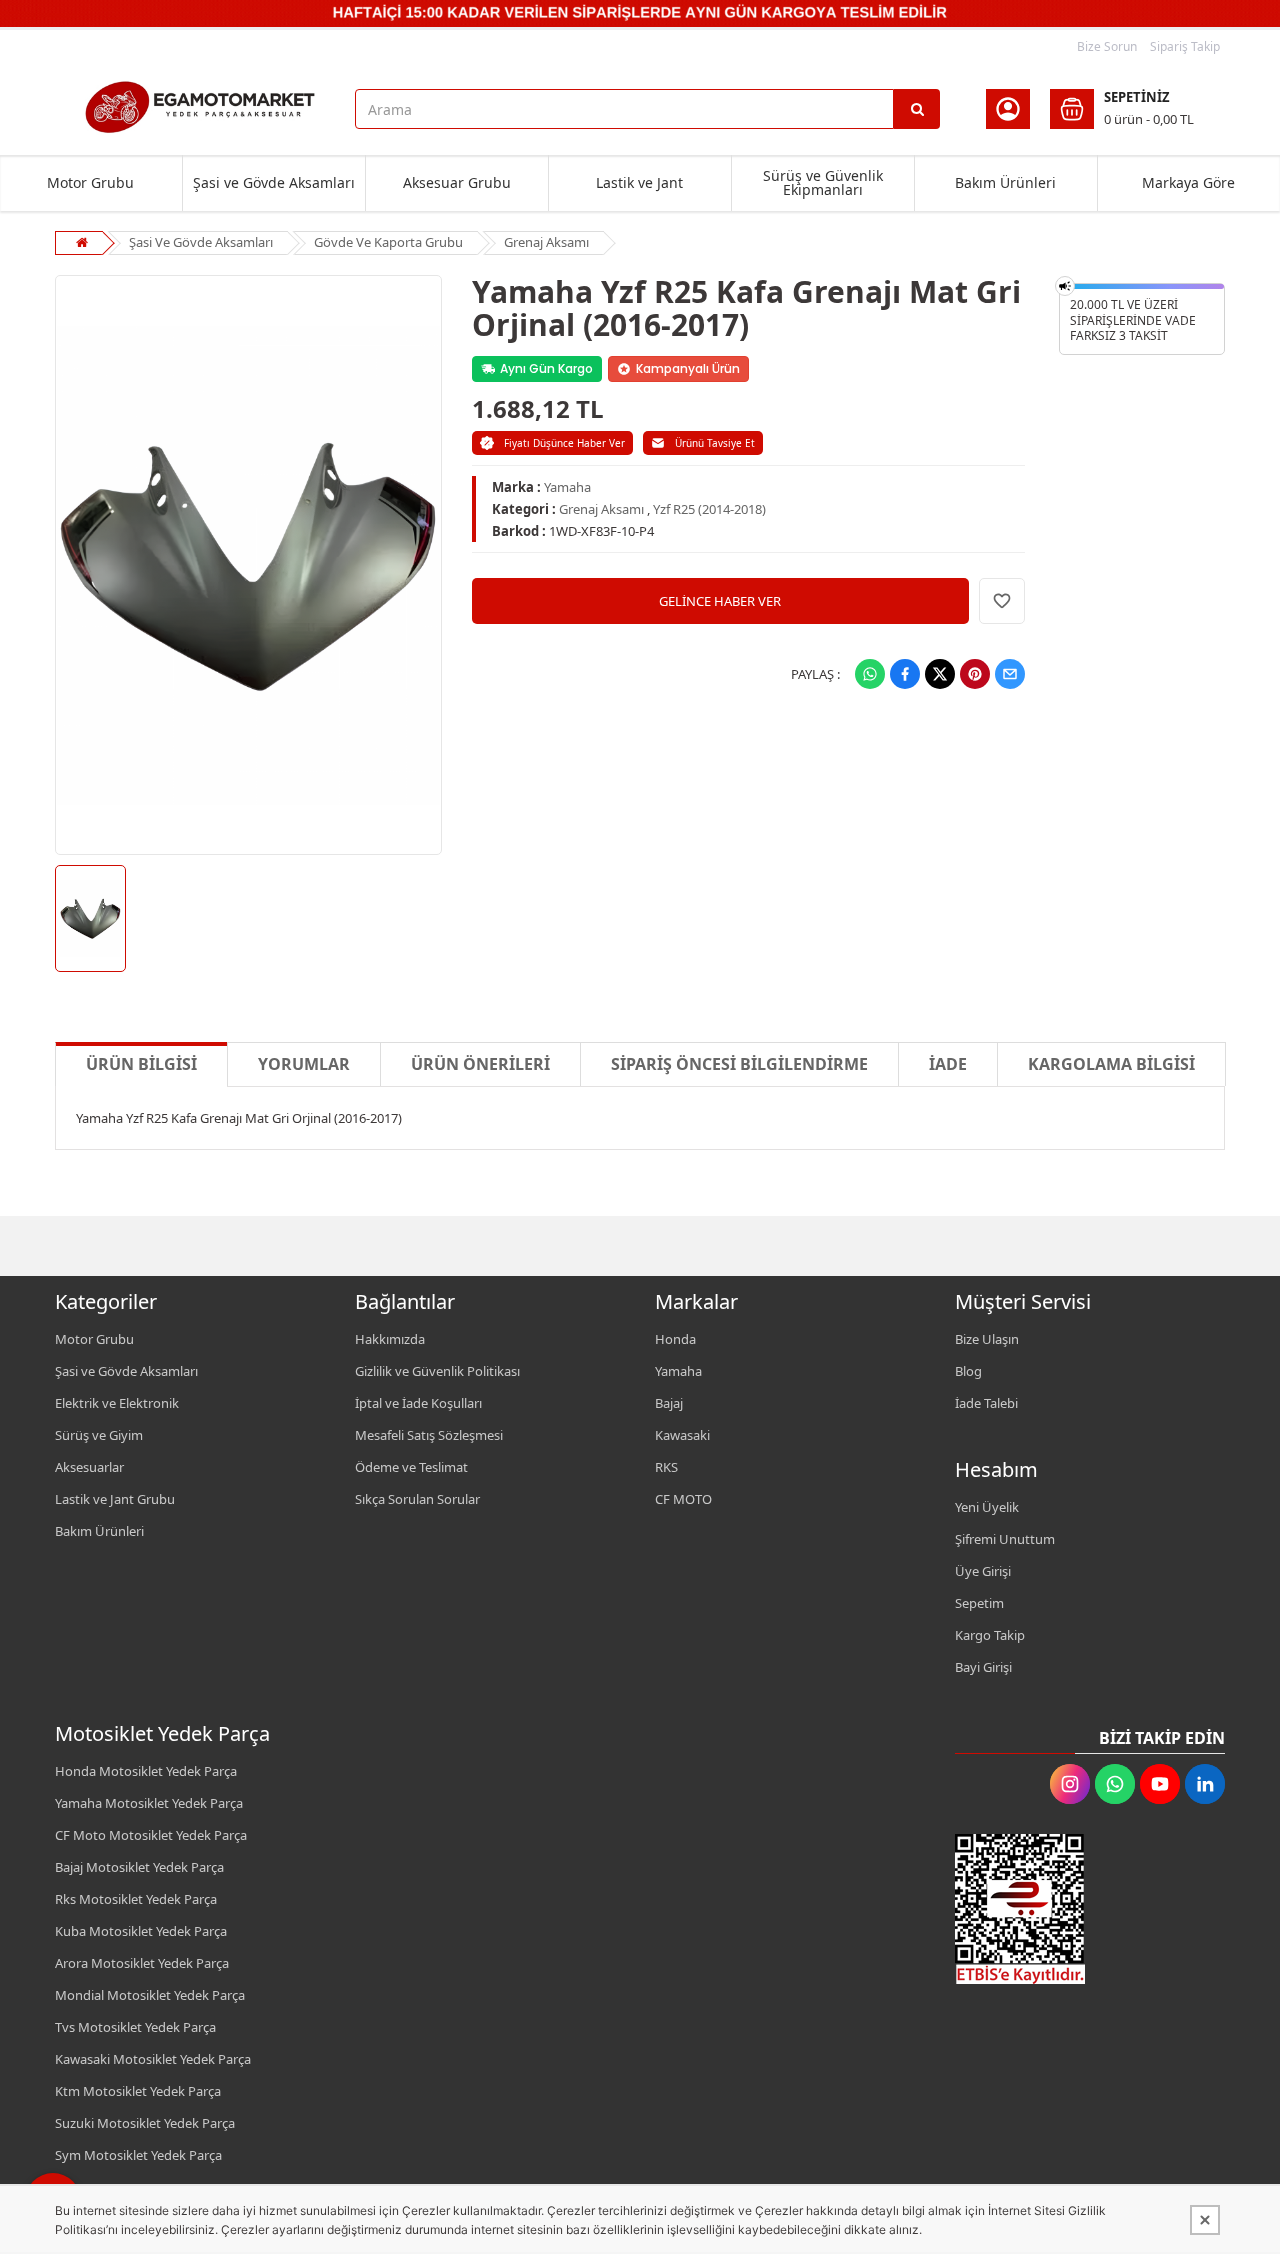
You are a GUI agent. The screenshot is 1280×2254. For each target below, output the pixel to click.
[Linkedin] (1205, 1784)
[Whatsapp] (870, 674)
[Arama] (917, 109)
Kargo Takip (990, 1635)
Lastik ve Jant (639, 182)
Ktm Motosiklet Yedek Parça (138, 2091)
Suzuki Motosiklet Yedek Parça (145, 2123)
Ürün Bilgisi (141, 1064)
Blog (968, 1371)
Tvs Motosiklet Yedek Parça (135, 2027)
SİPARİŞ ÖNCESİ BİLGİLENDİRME (739, 1064)
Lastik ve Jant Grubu (115, 1499)
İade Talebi (986, 1403)
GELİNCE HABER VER (720, 601)
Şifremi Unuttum (1005, 1539)
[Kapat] (1205, 2220)
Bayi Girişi (983, 1667)
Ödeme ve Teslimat (411, 1467)
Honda (675, 1339)
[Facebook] (905, 674)
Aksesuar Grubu (457, 182)
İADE (948, 1064)
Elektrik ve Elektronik (117, 1403)
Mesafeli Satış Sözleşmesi (429, 1435)
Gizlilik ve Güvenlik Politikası (437, 1371)
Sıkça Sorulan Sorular (417, 1499)
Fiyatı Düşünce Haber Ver (564, 443)
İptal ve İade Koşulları (418, 1403)
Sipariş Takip (1185, 46)
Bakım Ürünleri (1005, 182)
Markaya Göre (1188, 182)
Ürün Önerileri (480, 1064)
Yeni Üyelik (987, 1507)
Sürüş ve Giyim (99, 1435)
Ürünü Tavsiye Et (715, 443)
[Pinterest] (975, 674)
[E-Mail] (1010, 674)
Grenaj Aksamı (546, 242)
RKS (666, 1467)
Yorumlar (304, 1064)
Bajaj (669, 1403)
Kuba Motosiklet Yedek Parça (141, 1931)
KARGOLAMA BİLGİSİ (1111, 1064)
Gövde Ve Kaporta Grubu (388, 242)
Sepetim (979, 1603)
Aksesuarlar (89, 1467)
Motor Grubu (90, 182)
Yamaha (567, 487)
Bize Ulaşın (987, 1339)
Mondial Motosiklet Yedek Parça (150, 1995)
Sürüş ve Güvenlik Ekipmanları (823, 182)
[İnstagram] (1070, 1784)
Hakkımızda (390, 1339)
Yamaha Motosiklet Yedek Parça (149, 1803)
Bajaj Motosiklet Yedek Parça (139, 1867)
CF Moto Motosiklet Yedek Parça (151, 1835)
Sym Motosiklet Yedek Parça (138, 2155)
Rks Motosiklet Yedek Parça (136, 1899)
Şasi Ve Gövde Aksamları (201, 242)
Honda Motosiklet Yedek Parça (146, 1771)
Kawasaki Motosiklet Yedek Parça (153, 2059)
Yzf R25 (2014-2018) (709, 509)
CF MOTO (683, 1499)
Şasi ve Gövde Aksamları (274, 182)
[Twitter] (940, 674)
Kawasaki (682, 1435)
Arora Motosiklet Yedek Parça (142, 1963)
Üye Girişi (983, 1571)
